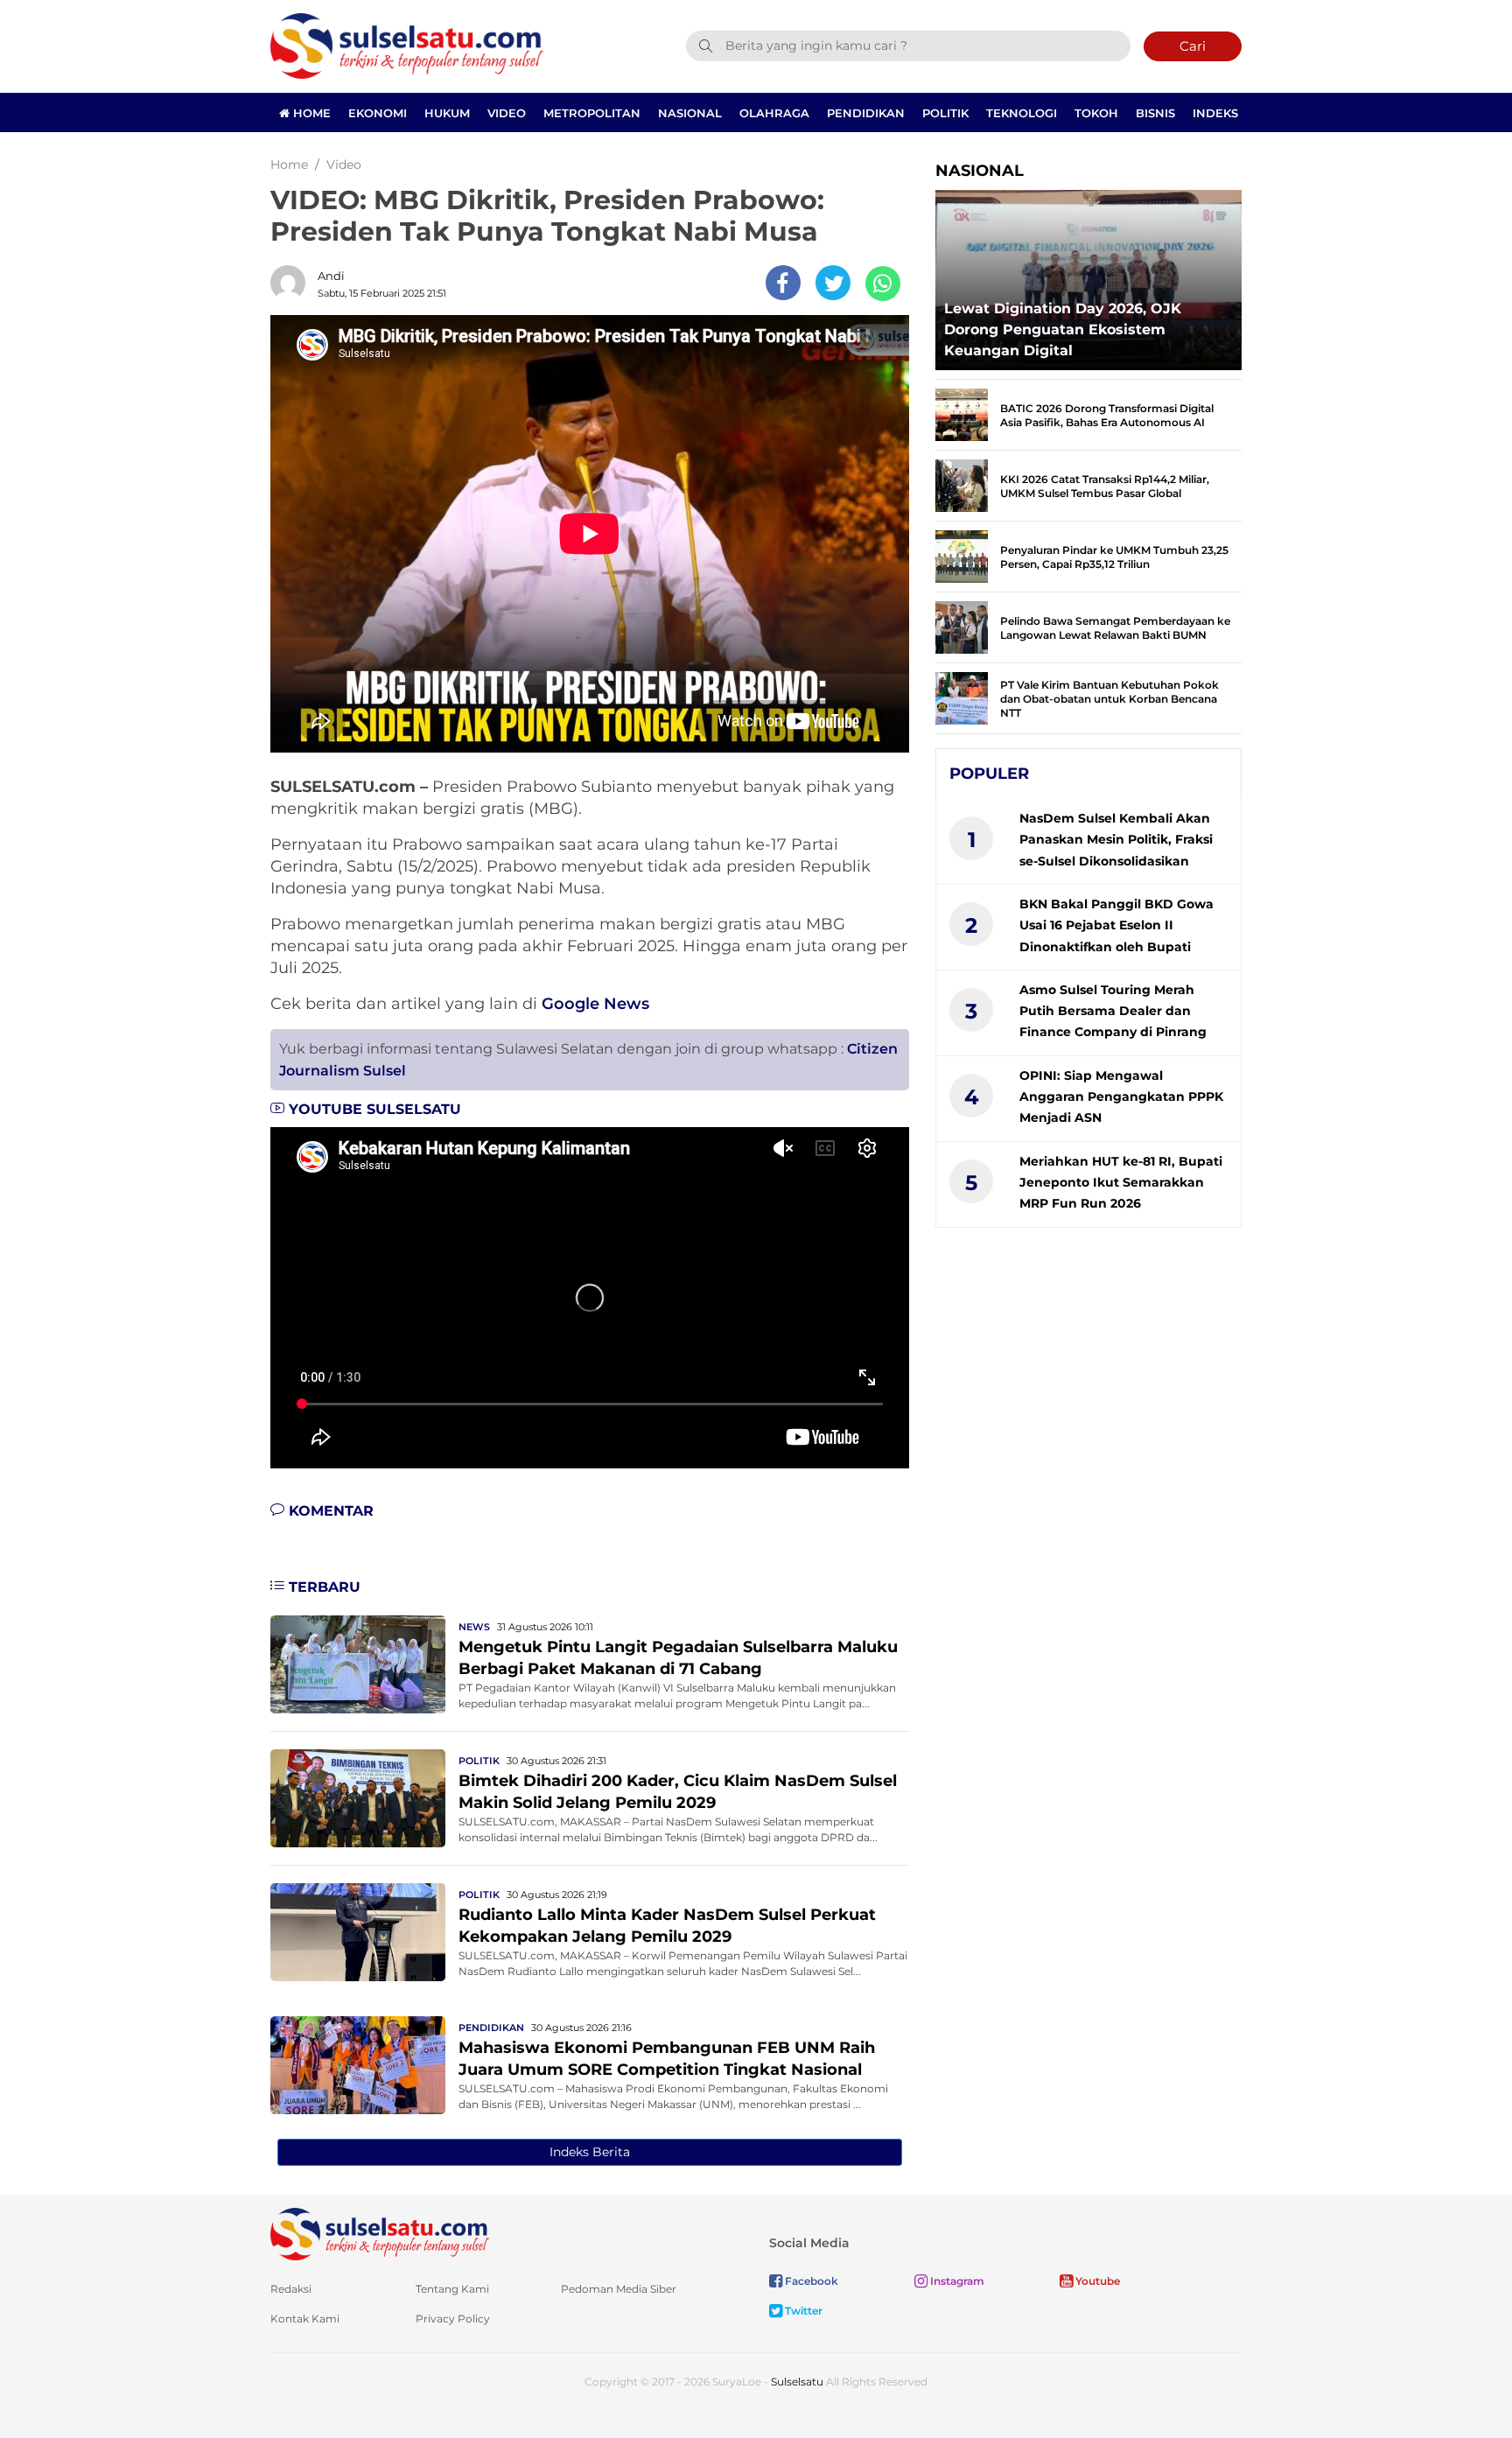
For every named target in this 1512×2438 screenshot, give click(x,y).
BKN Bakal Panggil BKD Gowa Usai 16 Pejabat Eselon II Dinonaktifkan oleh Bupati (1116, 925)
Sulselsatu (797, 2382)
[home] (380, 2233)
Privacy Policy (453, 2319)
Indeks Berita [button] (590, 2152)
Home (310, 113)
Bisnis (1155, 113)
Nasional (690, 113)
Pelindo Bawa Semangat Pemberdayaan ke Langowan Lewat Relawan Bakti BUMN (1115, 628)
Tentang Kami (452, 2289)
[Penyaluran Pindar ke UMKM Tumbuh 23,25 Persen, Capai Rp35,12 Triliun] (962, 555)
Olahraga (774, 113)
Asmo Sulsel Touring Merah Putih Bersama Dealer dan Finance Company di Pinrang (1113, 1011)
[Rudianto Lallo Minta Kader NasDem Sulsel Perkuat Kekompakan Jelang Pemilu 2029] (358, 1931)
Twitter (802, 2311)
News (474, 1627)
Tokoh (1096, 113)
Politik (945, 113)
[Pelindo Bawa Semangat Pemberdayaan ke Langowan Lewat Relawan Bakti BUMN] (962, 626)
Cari (1193, 46)
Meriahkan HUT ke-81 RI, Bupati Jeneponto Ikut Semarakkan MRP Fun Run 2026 (1121, 1183)
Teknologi (1022, 113)
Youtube (1096, 2281)
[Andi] (292, 283)
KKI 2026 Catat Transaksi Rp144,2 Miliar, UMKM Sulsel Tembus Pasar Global (1105, 486)
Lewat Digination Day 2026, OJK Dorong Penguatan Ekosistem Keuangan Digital (1063, 329)
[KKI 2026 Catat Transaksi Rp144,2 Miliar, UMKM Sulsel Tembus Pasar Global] (962, 484)
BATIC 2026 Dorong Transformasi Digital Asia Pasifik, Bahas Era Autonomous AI (1107, 415)
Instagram (956, 2281)
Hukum (447, 113)
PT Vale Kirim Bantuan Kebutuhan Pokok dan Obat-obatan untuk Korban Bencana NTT (1109, 699)
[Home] (407, 45)
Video (507, 113)
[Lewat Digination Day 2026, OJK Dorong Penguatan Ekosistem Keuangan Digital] (1088, 275)
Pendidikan (866, 113)
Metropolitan (592, 113)
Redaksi (291, 2289)
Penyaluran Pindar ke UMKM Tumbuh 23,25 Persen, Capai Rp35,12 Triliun (1114, 557)
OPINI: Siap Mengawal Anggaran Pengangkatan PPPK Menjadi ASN (1121, 1097)
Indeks (1215, 113)
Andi (331, 276)
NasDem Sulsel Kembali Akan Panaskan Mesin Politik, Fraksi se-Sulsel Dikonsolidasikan (1116, 840)
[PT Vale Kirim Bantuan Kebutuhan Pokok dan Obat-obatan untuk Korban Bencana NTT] (962, 697)
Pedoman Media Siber (619, 2289)
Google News (595, 1004)
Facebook (810, 2281)
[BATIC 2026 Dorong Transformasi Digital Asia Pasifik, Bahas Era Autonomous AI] (962, 413)
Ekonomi (378, 113)
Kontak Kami (305, 2319)
